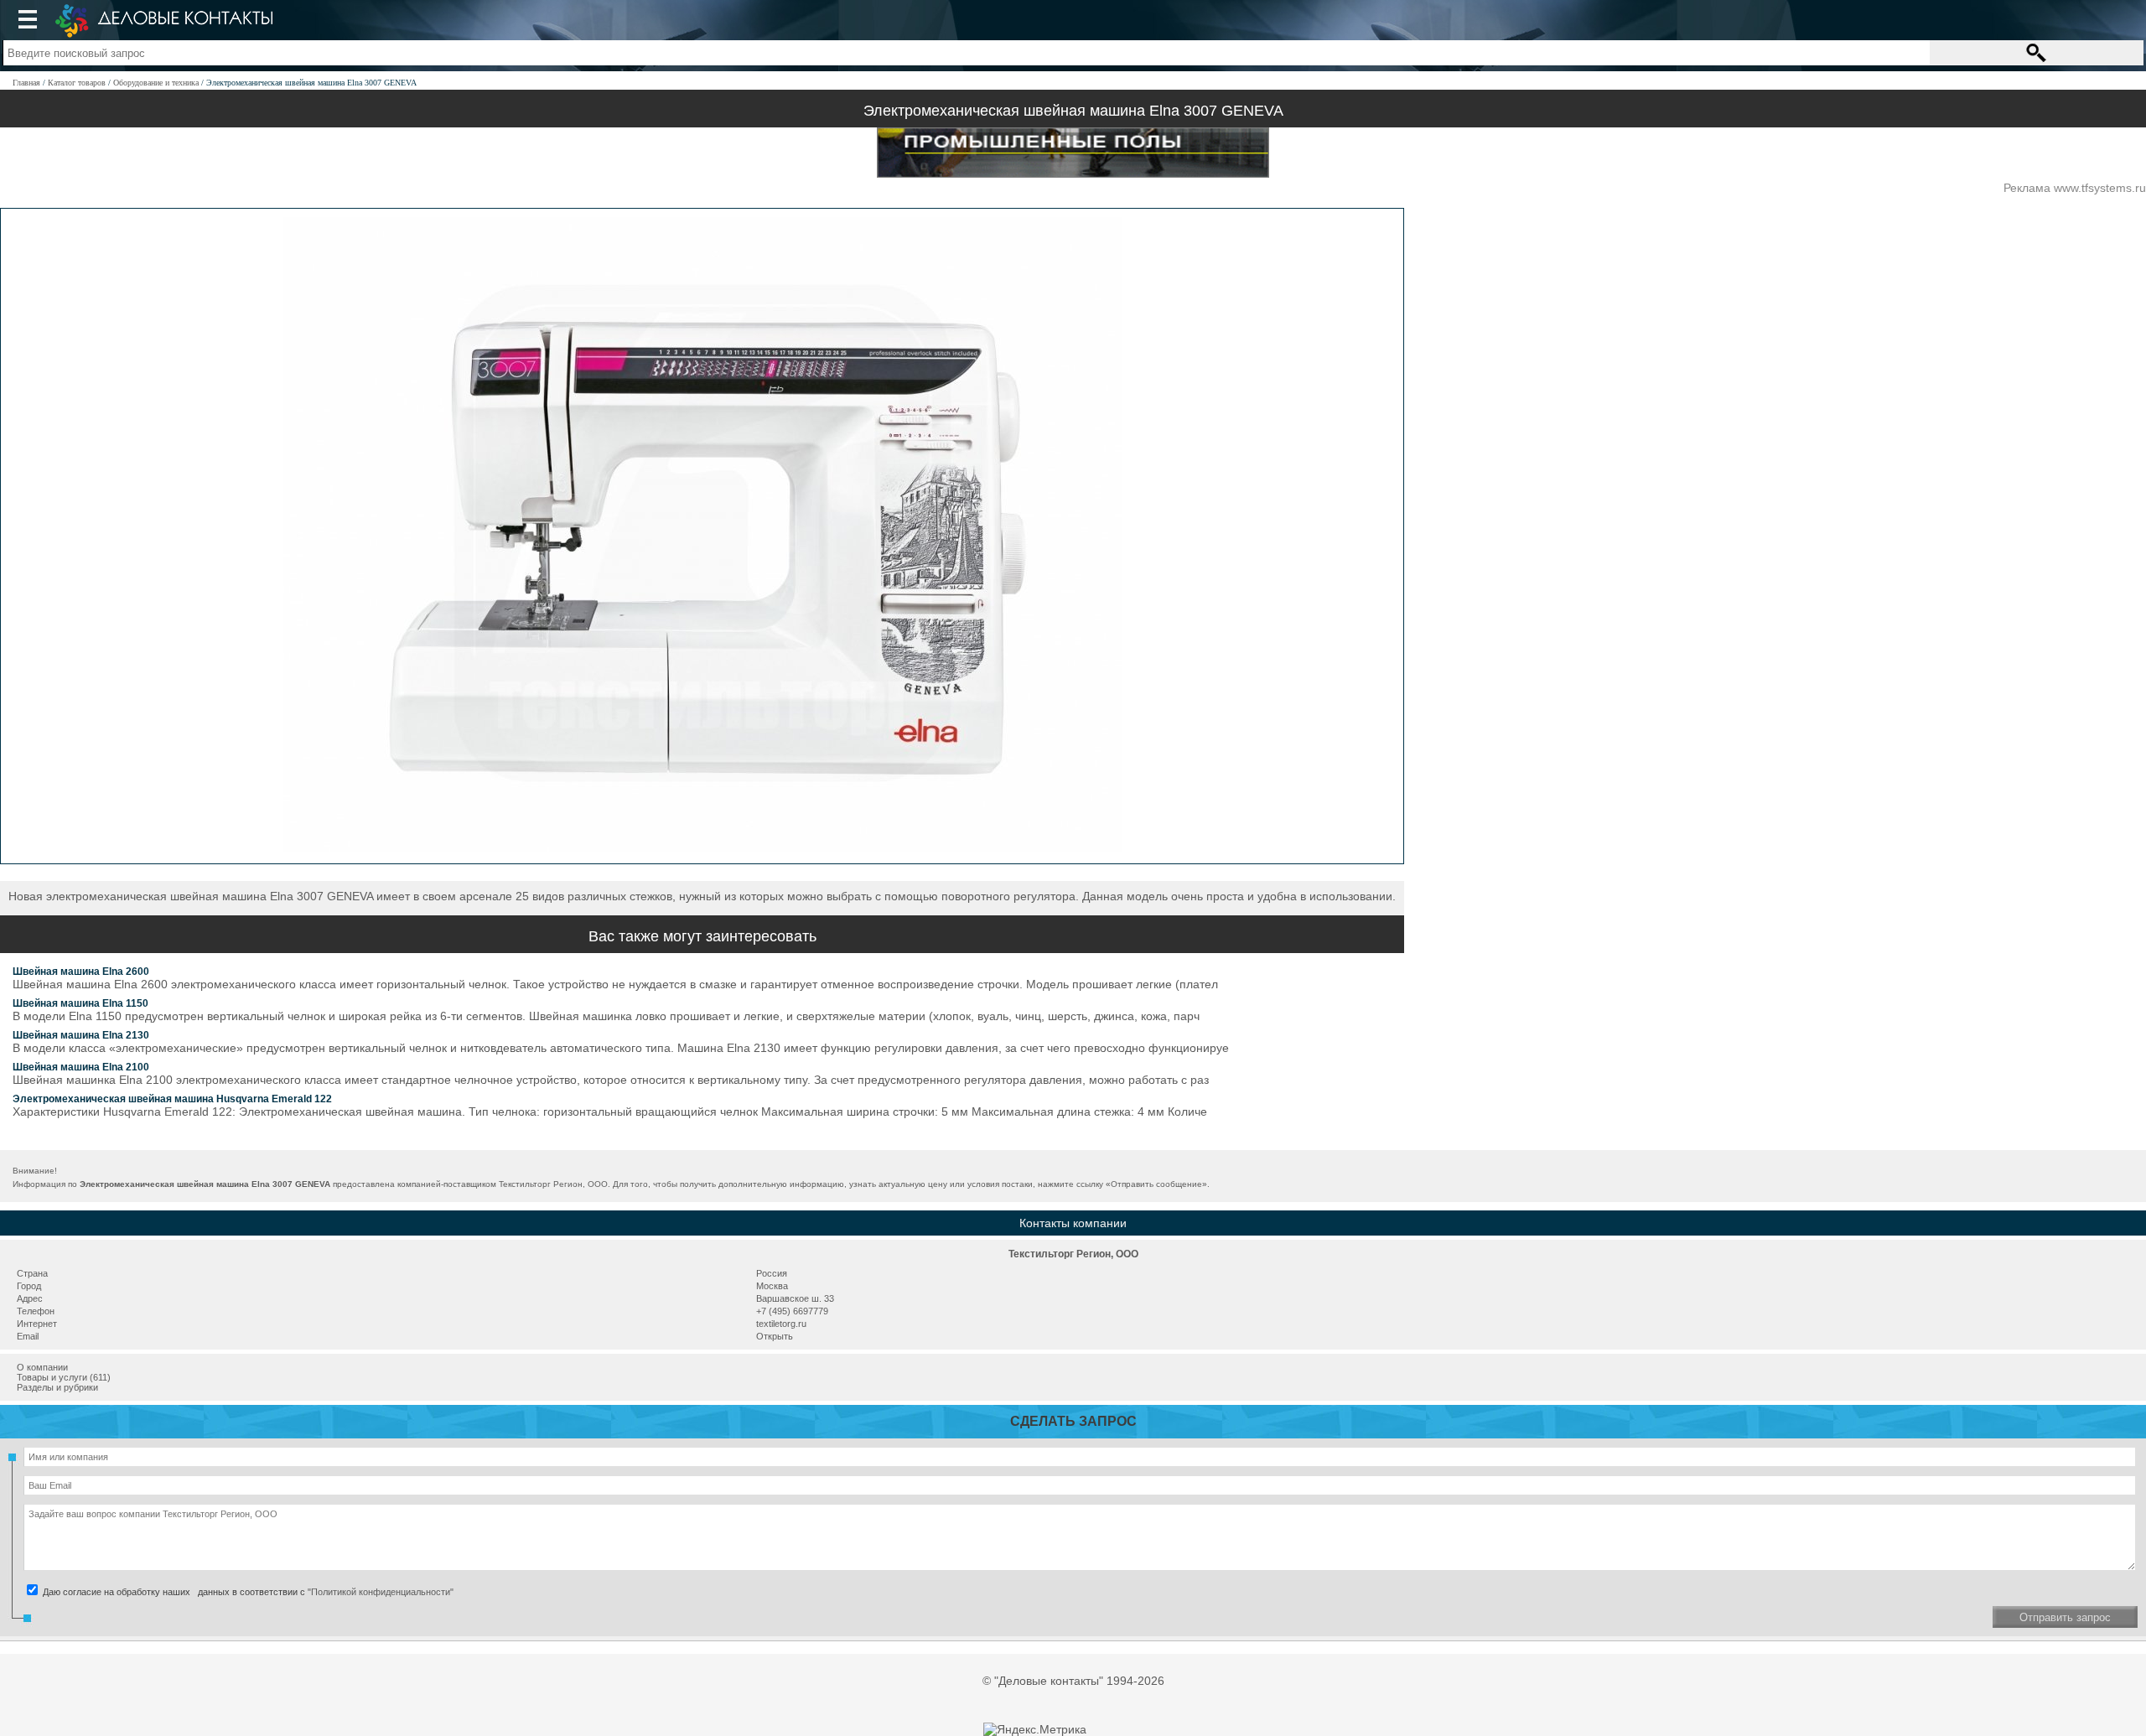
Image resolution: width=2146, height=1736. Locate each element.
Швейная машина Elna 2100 (81, 1067)
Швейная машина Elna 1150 (80, 1003)
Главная (26, 83)
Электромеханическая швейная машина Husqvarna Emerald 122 (172, 1099)
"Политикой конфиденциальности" (381, 1592)
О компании (42, 1367)
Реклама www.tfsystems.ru (2075, 188)
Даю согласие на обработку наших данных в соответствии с (247, 1592)
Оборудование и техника (156, 83)
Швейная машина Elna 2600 (81, 972)
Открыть (775, 1336)
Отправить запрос (2065, 1617)
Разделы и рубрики (57, 1387)
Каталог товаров (77, 83)
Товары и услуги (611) (64, 1377)
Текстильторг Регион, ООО (1073, 1254)
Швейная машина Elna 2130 (81, 1035)
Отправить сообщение (1156, 1184)
